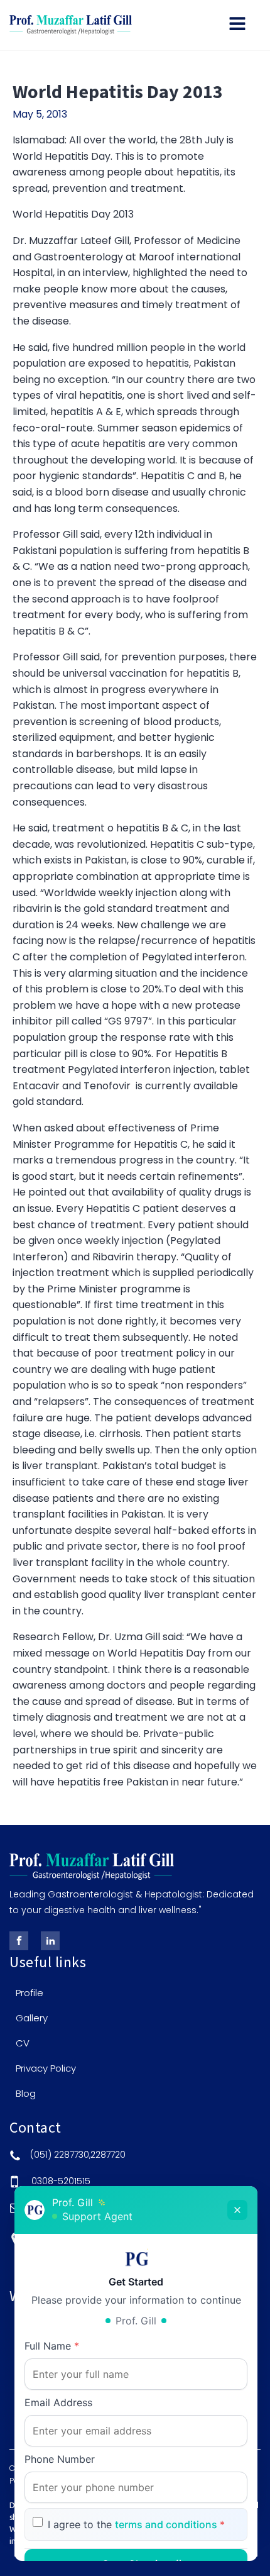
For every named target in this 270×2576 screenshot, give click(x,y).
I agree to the (136, 2524)
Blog (26, 2094)
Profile (30, 1993)
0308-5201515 (61, 2181)
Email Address (58, 2402)
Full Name (52, 2346)
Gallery (32, 2018)
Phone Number (60, 2459)
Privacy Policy (46, 2068)
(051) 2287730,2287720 (78, 2155)
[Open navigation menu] (237, 25)
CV (23, 2043)
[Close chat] (237, 2210)
